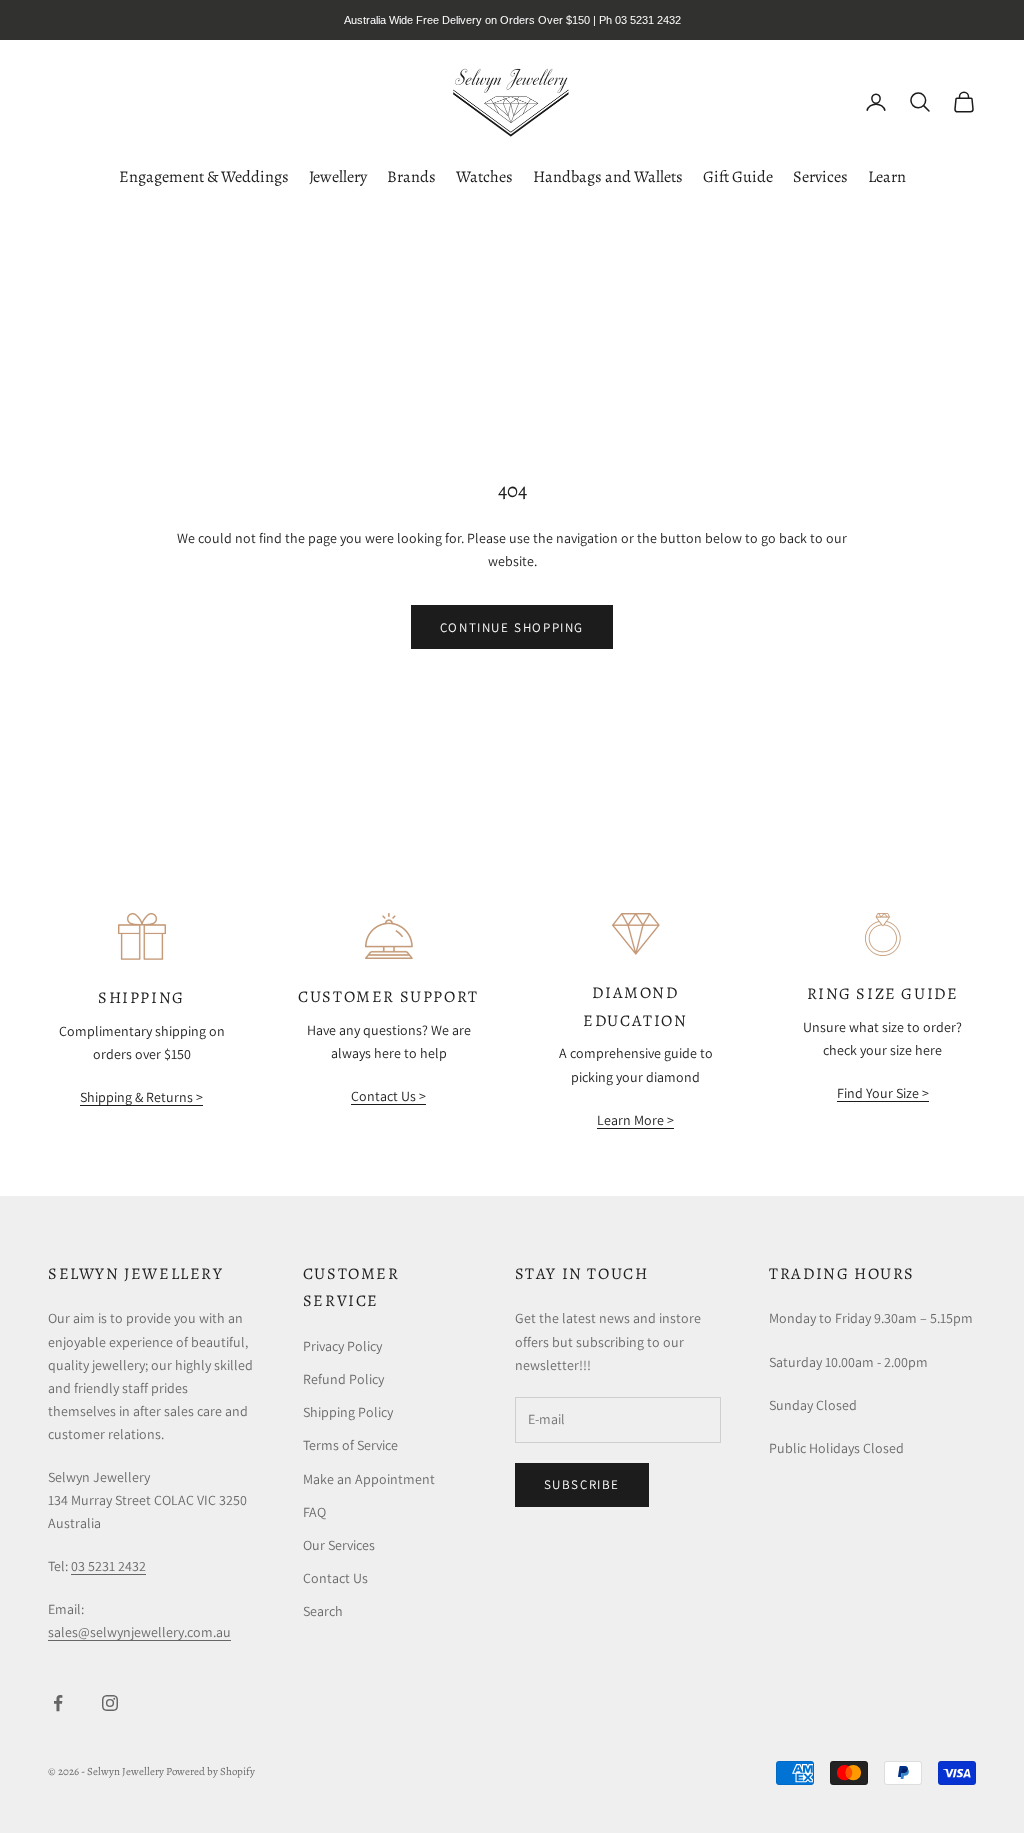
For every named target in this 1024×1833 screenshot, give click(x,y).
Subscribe (582, 1484)
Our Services (339, 1545)
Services (820, 176)
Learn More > (635, 1120)
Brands (411, 176)
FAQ (314, 1512)
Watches (484, 176)
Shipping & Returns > (141, 1097)
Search (323, 1611)
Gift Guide (738, 176)
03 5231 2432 (108, 1566)
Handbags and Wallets (608, 176)
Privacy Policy (342, 1346)
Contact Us (335, 1578)
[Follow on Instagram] (110, 1703)
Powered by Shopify (210, 1771)
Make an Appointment (369, 1479)
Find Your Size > (883, 1093)
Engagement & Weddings (204, 176)
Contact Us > (388, 1096)
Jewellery (338, 176)
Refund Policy (343, 1379)
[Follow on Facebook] (58, 1703)
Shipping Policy (348, 1412)
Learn (887, 176)
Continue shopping (512, 627)
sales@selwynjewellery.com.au (139, 1632)
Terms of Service (350, 1445)
